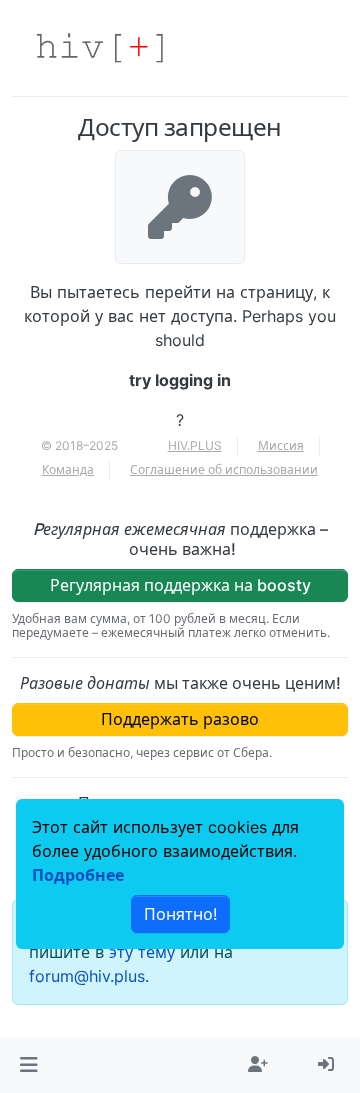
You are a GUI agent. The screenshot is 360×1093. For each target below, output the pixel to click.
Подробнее (78, 875)
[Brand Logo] (100, 48)
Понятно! (180, 914)
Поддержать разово (180, 719)
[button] (28, 1065)
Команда (68, 469)
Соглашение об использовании (224, 469)
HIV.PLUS (195, 445)
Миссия (281, 445)
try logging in (180, 380)
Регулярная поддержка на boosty (180, 585)
